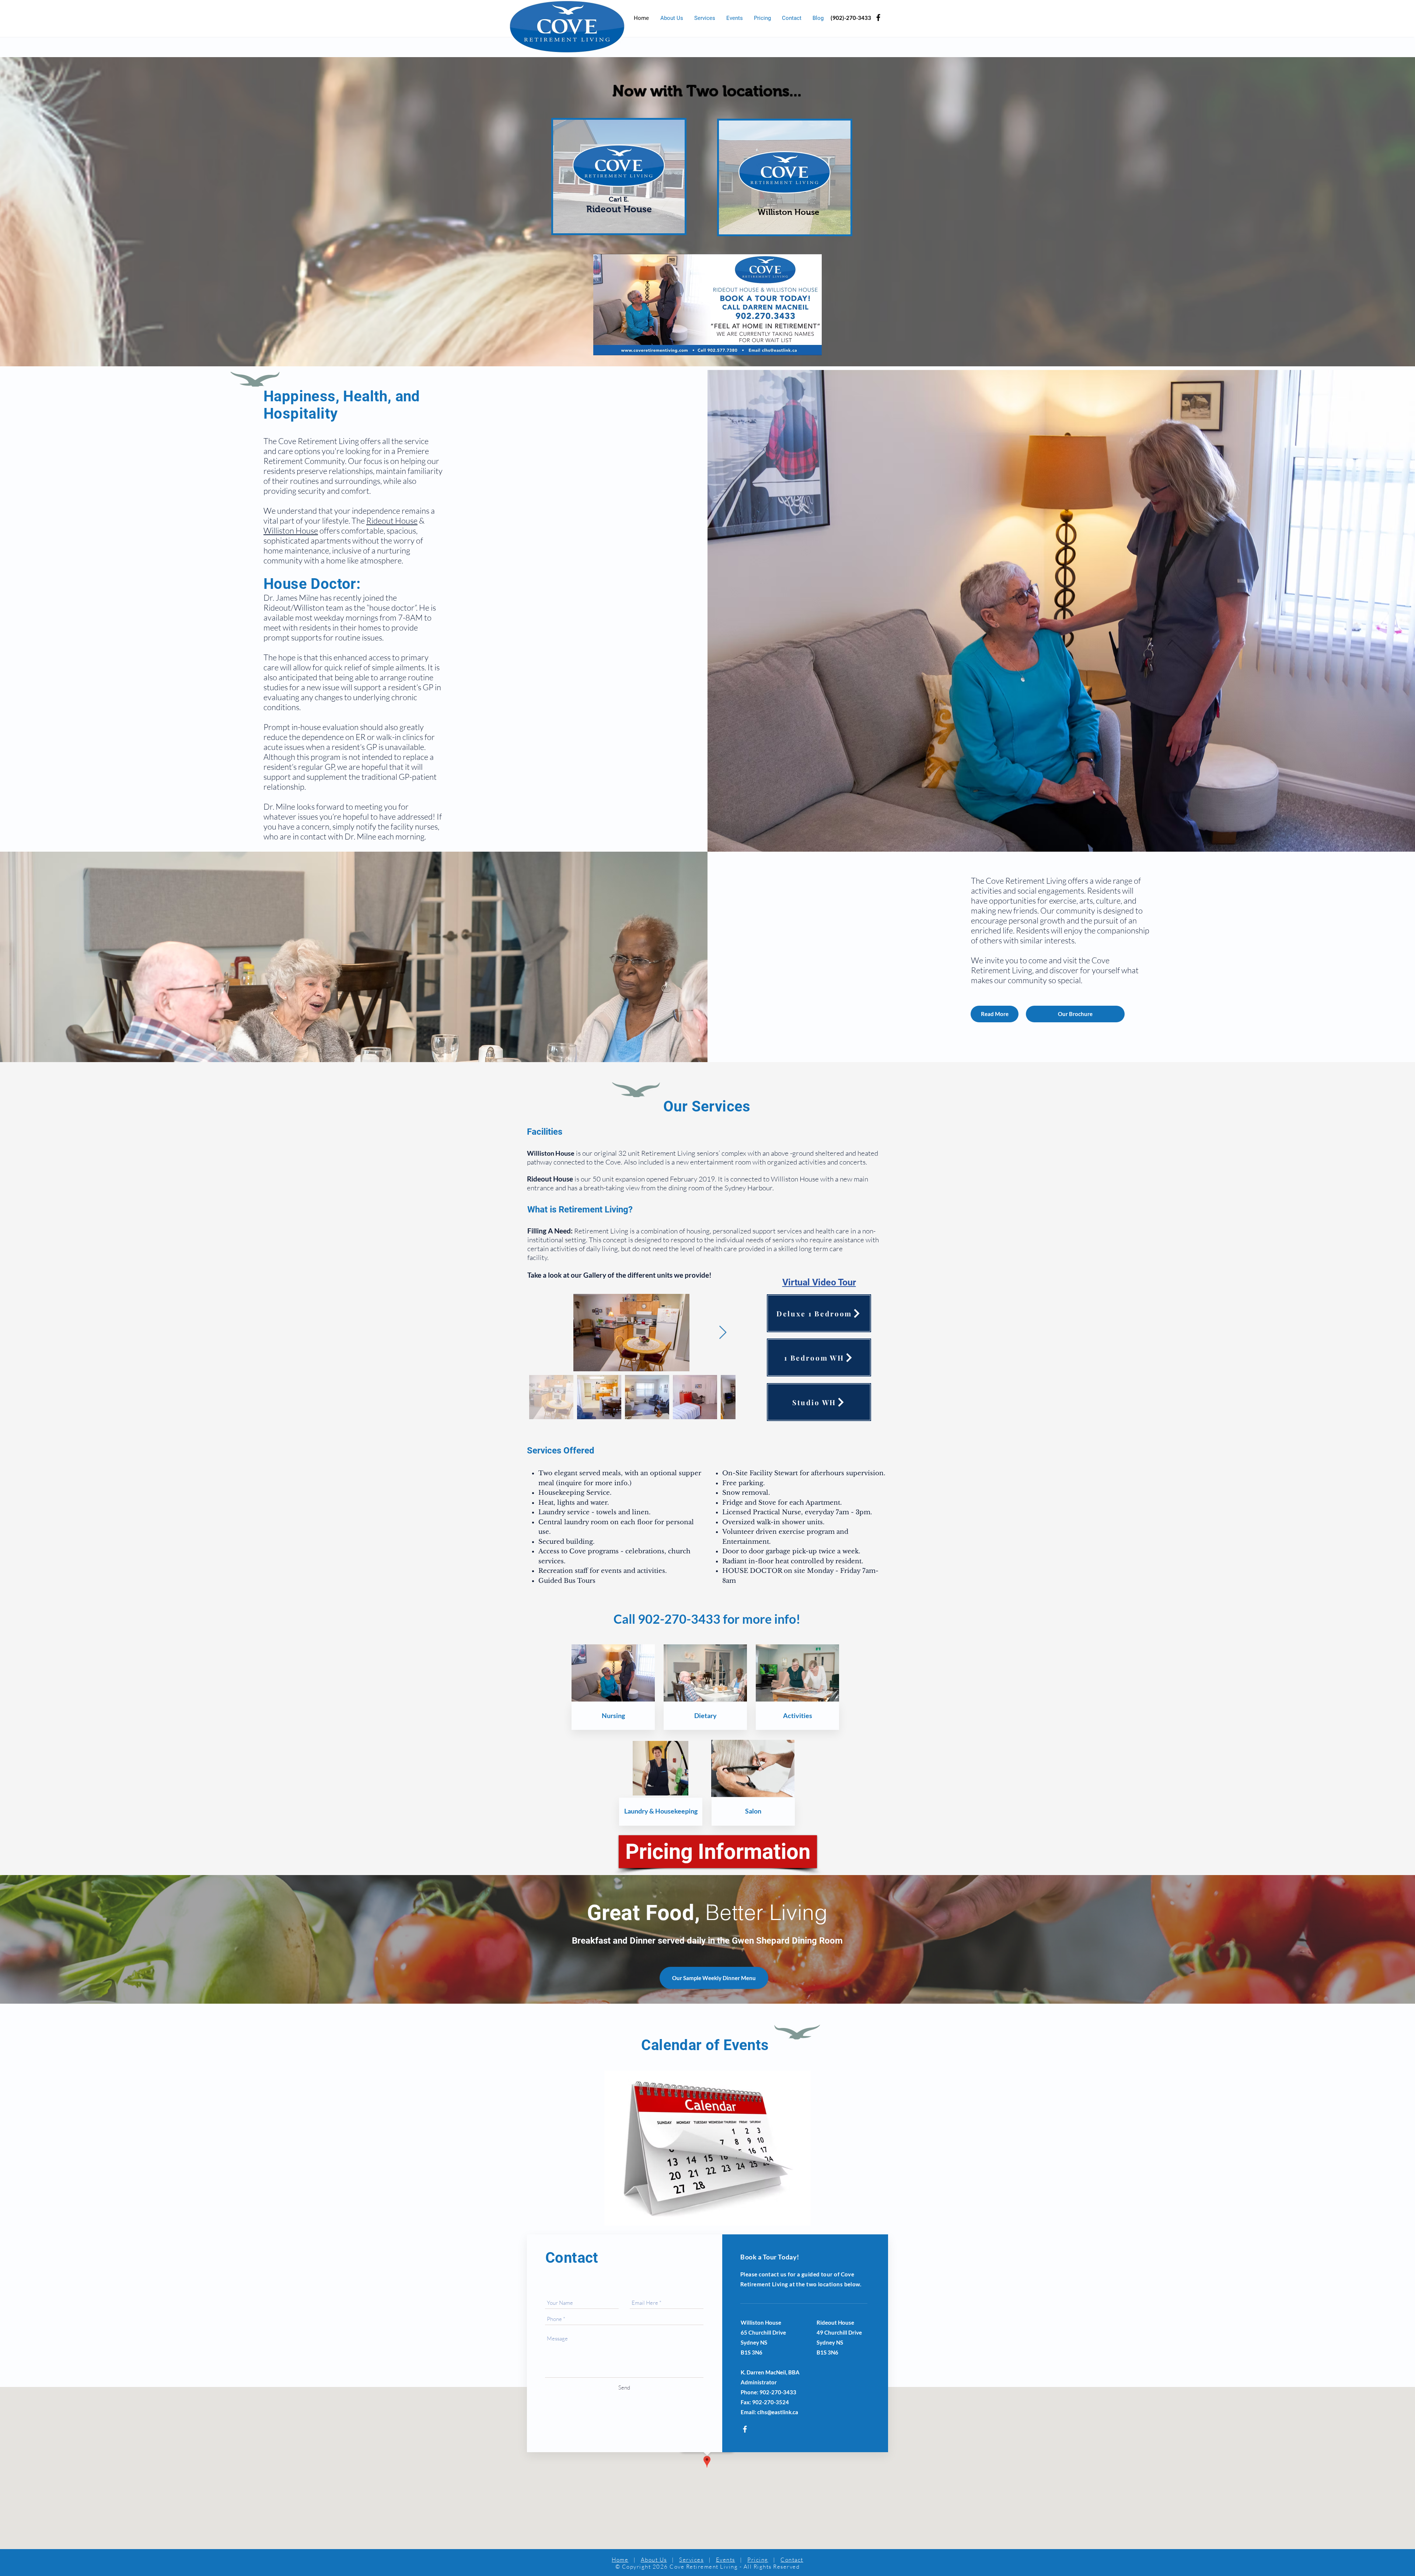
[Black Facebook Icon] (878, 18)
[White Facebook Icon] (745, 2429)
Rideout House (392, 521)
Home (620, 2560)
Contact (792, 2560)
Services (691, 2560)
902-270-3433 (679, 1619)
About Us (654, 2560)
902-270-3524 (771, 2402)
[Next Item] (723, 1333)
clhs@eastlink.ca (778, 2412)
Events (726, 2560)
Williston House (291, 530)
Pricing (758, 2560)
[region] (619, 177)
